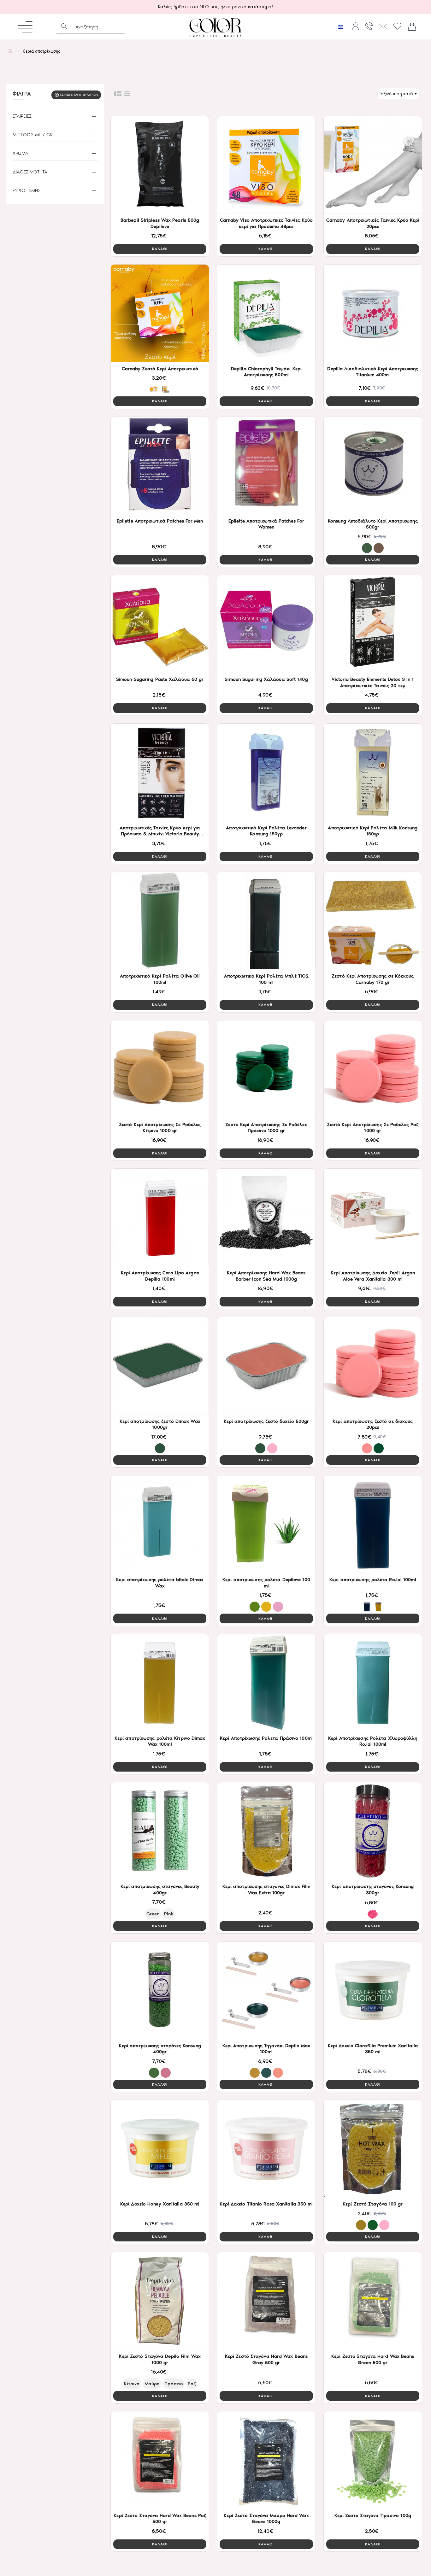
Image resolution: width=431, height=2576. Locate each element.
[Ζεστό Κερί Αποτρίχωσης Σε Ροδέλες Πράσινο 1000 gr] (266, 1069)
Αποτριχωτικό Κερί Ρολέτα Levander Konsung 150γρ (266, 831)
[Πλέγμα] (118, 94)
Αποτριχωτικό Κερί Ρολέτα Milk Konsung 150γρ (373, 831)
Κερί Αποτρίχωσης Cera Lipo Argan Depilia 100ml (160, 1276)
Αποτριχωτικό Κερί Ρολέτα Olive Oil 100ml (160, 979)
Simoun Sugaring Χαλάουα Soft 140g (266, 679)
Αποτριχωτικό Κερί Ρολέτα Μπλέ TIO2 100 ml (266, 979)
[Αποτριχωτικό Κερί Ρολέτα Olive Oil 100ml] (160, 921)
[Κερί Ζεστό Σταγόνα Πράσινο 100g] (373, 2460)
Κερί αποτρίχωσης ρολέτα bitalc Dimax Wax (160, 1583)
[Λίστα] (127, 94)
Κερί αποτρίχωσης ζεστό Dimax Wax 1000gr (160, 1424)
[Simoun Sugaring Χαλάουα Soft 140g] (266, 624)
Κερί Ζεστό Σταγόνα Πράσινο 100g (373, 2515)
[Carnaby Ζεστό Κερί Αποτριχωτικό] (160, 313)
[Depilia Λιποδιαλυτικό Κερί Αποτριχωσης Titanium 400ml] (373, 313)
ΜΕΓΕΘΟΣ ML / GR (33, 135)
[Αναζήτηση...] (64, 27)
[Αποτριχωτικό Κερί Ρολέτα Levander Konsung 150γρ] (266, 772)
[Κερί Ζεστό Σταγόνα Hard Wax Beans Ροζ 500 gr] (160, 2460)
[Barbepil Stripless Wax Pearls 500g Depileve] (160, 165)
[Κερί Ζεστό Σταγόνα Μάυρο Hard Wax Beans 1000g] (266, 2460)
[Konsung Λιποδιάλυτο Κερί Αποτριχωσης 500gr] (373, 466)
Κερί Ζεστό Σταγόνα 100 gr (373, 2204)
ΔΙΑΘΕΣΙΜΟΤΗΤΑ (30, 172)
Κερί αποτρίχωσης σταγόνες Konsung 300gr (373, 1890)
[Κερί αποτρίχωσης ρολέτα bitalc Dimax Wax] (160, 1524)
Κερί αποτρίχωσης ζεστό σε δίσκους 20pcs (373, 1424)
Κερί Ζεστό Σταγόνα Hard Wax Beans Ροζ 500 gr (160, 2519)
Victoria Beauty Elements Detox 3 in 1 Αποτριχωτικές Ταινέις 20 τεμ (373, 682)
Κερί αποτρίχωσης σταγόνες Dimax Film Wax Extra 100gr (266, 1890)
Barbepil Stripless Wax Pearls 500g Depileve (160, 223)
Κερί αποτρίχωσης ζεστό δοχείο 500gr (266, 1421)
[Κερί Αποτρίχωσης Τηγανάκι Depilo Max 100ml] (266, 1990)
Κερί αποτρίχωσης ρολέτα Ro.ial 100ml (373, 1580)
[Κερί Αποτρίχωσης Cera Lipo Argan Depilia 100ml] (160, 1217)
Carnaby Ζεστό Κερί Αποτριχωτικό (160, 369)
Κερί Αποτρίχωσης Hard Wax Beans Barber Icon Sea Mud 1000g (266, 1276)
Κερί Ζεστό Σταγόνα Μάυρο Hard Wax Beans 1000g (266, 2519)
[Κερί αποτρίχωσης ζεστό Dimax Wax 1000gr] (160, 1366)
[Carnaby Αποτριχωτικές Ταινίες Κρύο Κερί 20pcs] (373, 165)
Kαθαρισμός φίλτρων (79, 95)
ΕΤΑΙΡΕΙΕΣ (22, 116)
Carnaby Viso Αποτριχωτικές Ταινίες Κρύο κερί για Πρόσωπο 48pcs (266, 223)
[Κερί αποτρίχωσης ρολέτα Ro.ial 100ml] (373, 1524)
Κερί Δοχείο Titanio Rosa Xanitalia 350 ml (266, 2204)
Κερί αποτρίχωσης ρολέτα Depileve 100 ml (266, 1583)
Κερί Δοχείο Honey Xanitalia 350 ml (160, 2204)
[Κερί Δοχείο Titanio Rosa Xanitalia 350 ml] (266, 2149)
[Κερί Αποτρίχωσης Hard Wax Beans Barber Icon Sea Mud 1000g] (266, 1217)
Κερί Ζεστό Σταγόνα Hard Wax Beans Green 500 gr (373, 2359)
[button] (160, 249)
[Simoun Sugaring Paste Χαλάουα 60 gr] (160, 624)
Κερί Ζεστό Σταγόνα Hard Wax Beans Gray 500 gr (266, 2359)
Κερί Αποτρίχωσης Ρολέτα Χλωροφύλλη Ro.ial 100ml (373, 1741)
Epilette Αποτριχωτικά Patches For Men (160, 521)
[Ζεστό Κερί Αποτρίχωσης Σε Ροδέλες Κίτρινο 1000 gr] (160, 1069)
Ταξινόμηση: (371, 94)
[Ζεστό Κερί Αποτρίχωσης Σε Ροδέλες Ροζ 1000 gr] (373, 1069)
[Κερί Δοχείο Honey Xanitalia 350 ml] (160, 2149)
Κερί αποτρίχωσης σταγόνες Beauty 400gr (160, 1890)
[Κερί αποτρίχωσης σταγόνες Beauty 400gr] (160, 1831)
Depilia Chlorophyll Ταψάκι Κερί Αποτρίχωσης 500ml (266, 372)
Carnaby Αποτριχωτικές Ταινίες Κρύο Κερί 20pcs (373, 223)
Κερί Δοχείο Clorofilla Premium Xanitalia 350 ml (373, 2049)
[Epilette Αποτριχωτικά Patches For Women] (266, 466)
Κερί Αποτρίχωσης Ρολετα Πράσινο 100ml (266, 1738)
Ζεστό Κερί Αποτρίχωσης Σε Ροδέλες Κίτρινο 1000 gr (160, 1128)
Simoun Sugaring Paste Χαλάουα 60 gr (160, 679)
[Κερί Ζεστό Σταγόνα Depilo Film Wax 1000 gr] (160, 2301)
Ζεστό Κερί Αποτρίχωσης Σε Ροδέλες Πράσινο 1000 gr (266, 1128)
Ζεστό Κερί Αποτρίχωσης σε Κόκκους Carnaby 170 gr (373, 979)
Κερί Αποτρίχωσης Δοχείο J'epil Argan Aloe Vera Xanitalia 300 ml (373, 1276)
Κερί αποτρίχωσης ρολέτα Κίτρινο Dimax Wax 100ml (160, 1741)
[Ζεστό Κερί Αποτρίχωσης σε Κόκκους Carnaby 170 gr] (373, 921)
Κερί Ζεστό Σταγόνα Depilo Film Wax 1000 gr (160, 2359)
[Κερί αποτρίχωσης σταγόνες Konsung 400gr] (160, 1990)
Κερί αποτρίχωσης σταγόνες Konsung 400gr (160, 2049)
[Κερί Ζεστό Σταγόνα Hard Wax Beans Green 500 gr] (373, 2301)
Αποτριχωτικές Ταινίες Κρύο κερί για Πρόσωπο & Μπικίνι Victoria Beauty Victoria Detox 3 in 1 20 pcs (160, 831)
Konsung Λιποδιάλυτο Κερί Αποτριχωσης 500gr (373, 524)
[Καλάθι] (412, 27)
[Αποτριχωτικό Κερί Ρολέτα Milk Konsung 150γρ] (373, 772)
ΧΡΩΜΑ (21, 153)
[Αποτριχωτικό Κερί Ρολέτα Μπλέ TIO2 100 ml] (266, 921)
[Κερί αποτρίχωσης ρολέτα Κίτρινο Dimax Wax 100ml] (160, 1683)
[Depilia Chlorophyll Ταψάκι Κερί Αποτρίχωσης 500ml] (266, 313)
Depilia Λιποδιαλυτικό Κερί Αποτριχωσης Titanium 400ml (373, 372)
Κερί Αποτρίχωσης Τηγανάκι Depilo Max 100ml (266, 2049)
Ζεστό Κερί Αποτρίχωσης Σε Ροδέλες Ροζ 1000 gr (373, 1128)
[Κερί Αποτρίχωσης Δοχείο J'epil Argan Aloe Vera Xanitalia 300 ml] (373, 1217)
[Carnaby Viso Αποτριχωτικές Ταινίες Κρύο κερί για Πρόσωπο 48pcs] (266, 165)
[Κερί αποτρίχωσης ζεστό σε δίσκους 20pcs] (373, 1366)
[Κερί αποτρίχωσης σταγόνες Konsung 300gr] (373, 1831)
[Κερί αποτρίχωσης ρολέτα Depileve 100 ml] (266, 1524)
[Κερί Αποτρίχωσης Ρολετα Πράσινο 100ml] (266, 1683)
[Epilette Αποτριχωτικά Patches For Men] (160, 466)
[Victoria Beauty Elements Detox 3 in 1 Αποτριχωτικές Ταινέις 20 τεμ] (373, 624)
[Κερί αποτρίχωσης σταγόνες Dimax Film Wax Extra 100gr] (266, 1831)
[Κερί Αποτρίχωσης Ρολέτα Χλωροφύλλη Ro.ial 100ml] (373, 1683)
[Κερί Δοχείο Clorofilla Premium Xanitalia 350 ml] (373, 1990)
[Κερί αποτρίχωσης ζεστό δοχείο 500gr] (266, 1366)
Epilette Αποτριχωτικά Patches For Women (266, 524)
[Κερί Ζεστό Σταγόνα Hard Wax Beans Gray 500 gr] (266, 2301)
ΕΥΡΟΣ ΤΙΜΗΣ (27, 190)
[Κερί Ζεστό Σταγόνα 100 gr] (373, 2149)
